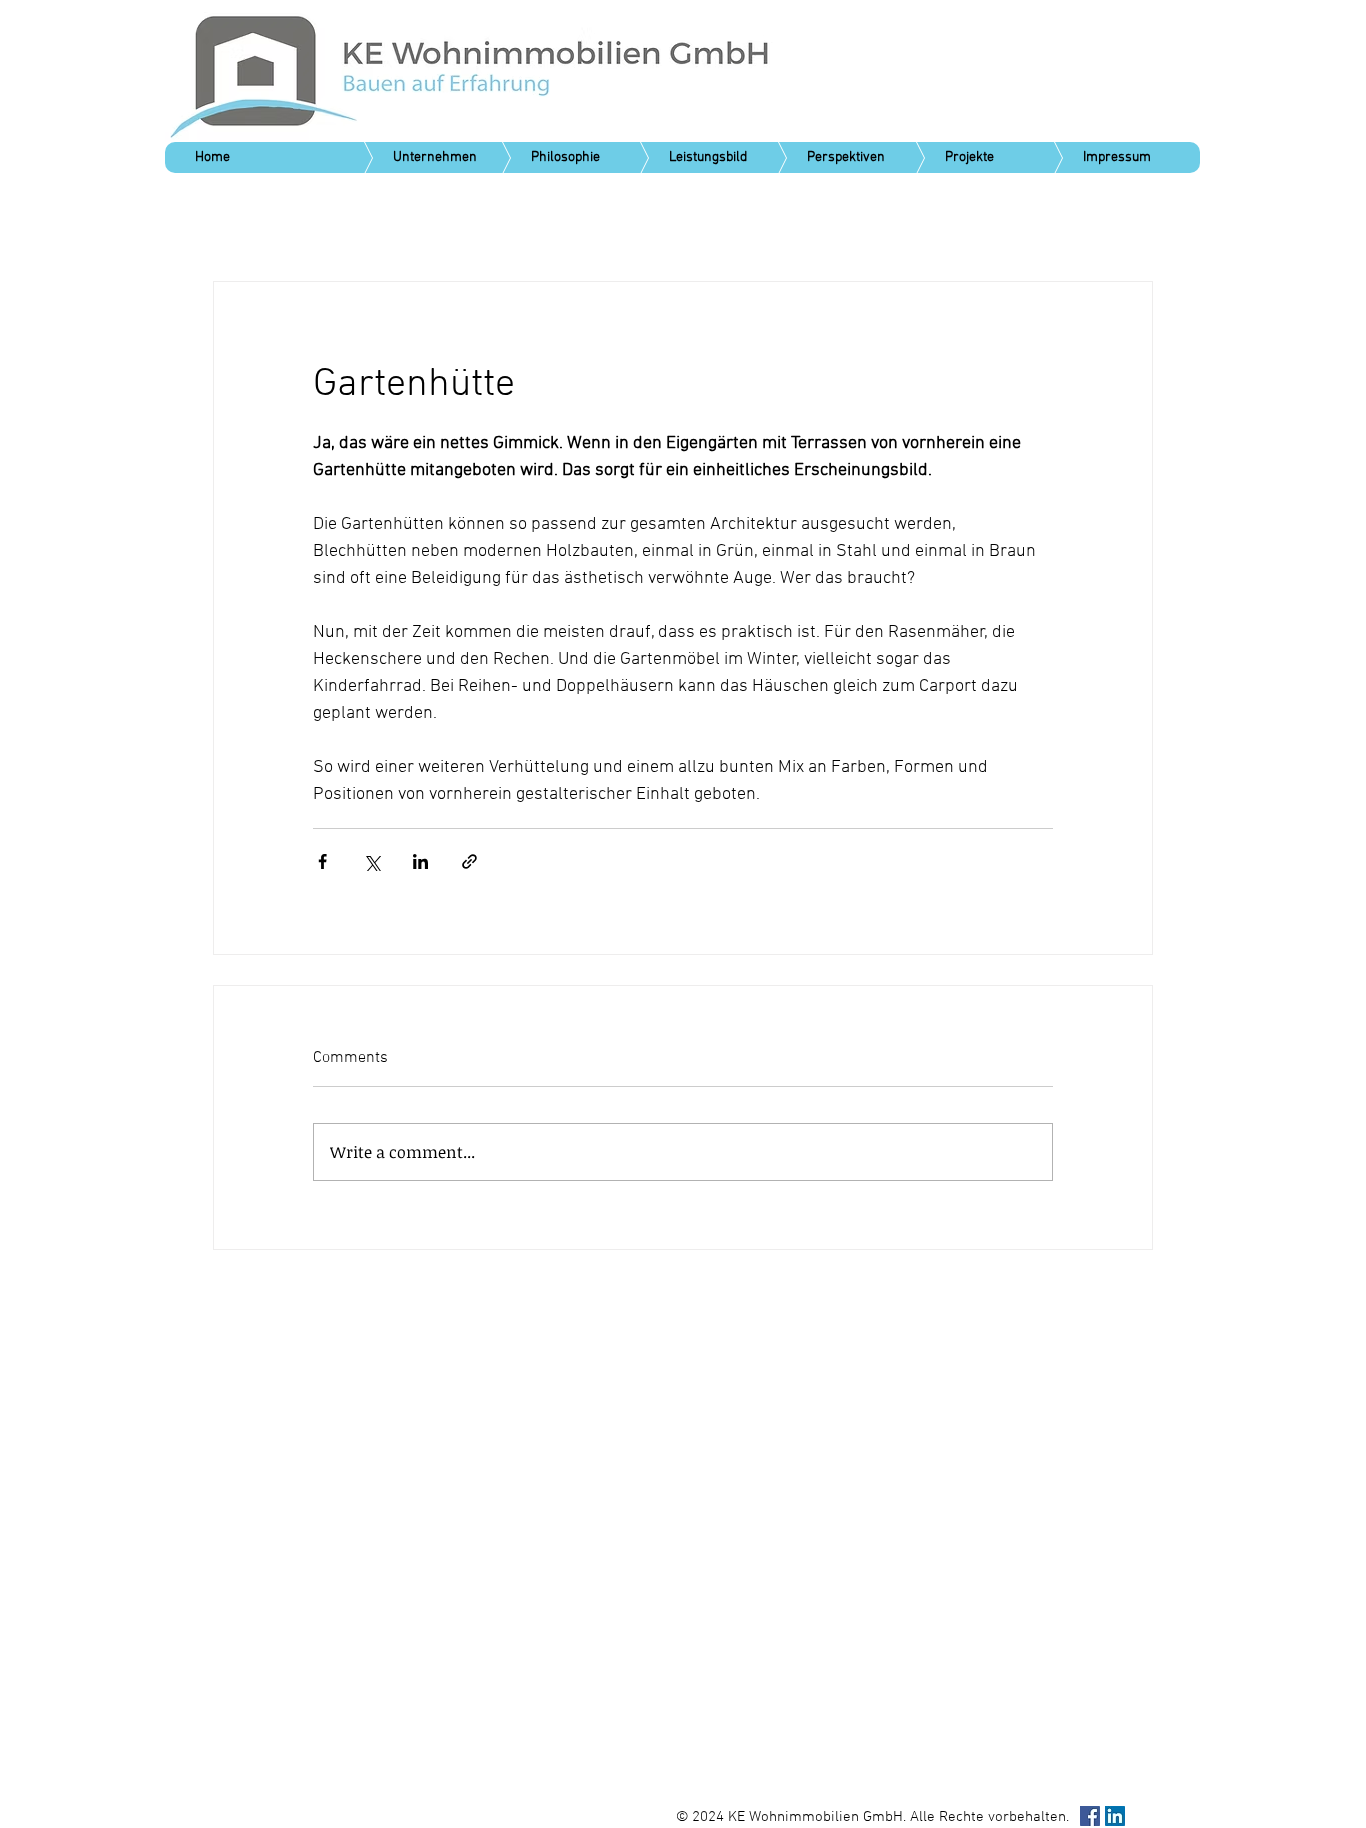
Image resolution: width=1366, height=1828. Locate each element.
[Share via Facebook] (322, 861)
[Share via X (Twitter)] (371, 861)
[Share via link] (469, 861)
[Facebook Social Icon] (1090, 1816)
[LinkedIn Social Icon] (1115, 1816)
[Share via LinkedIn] (420, 861)
